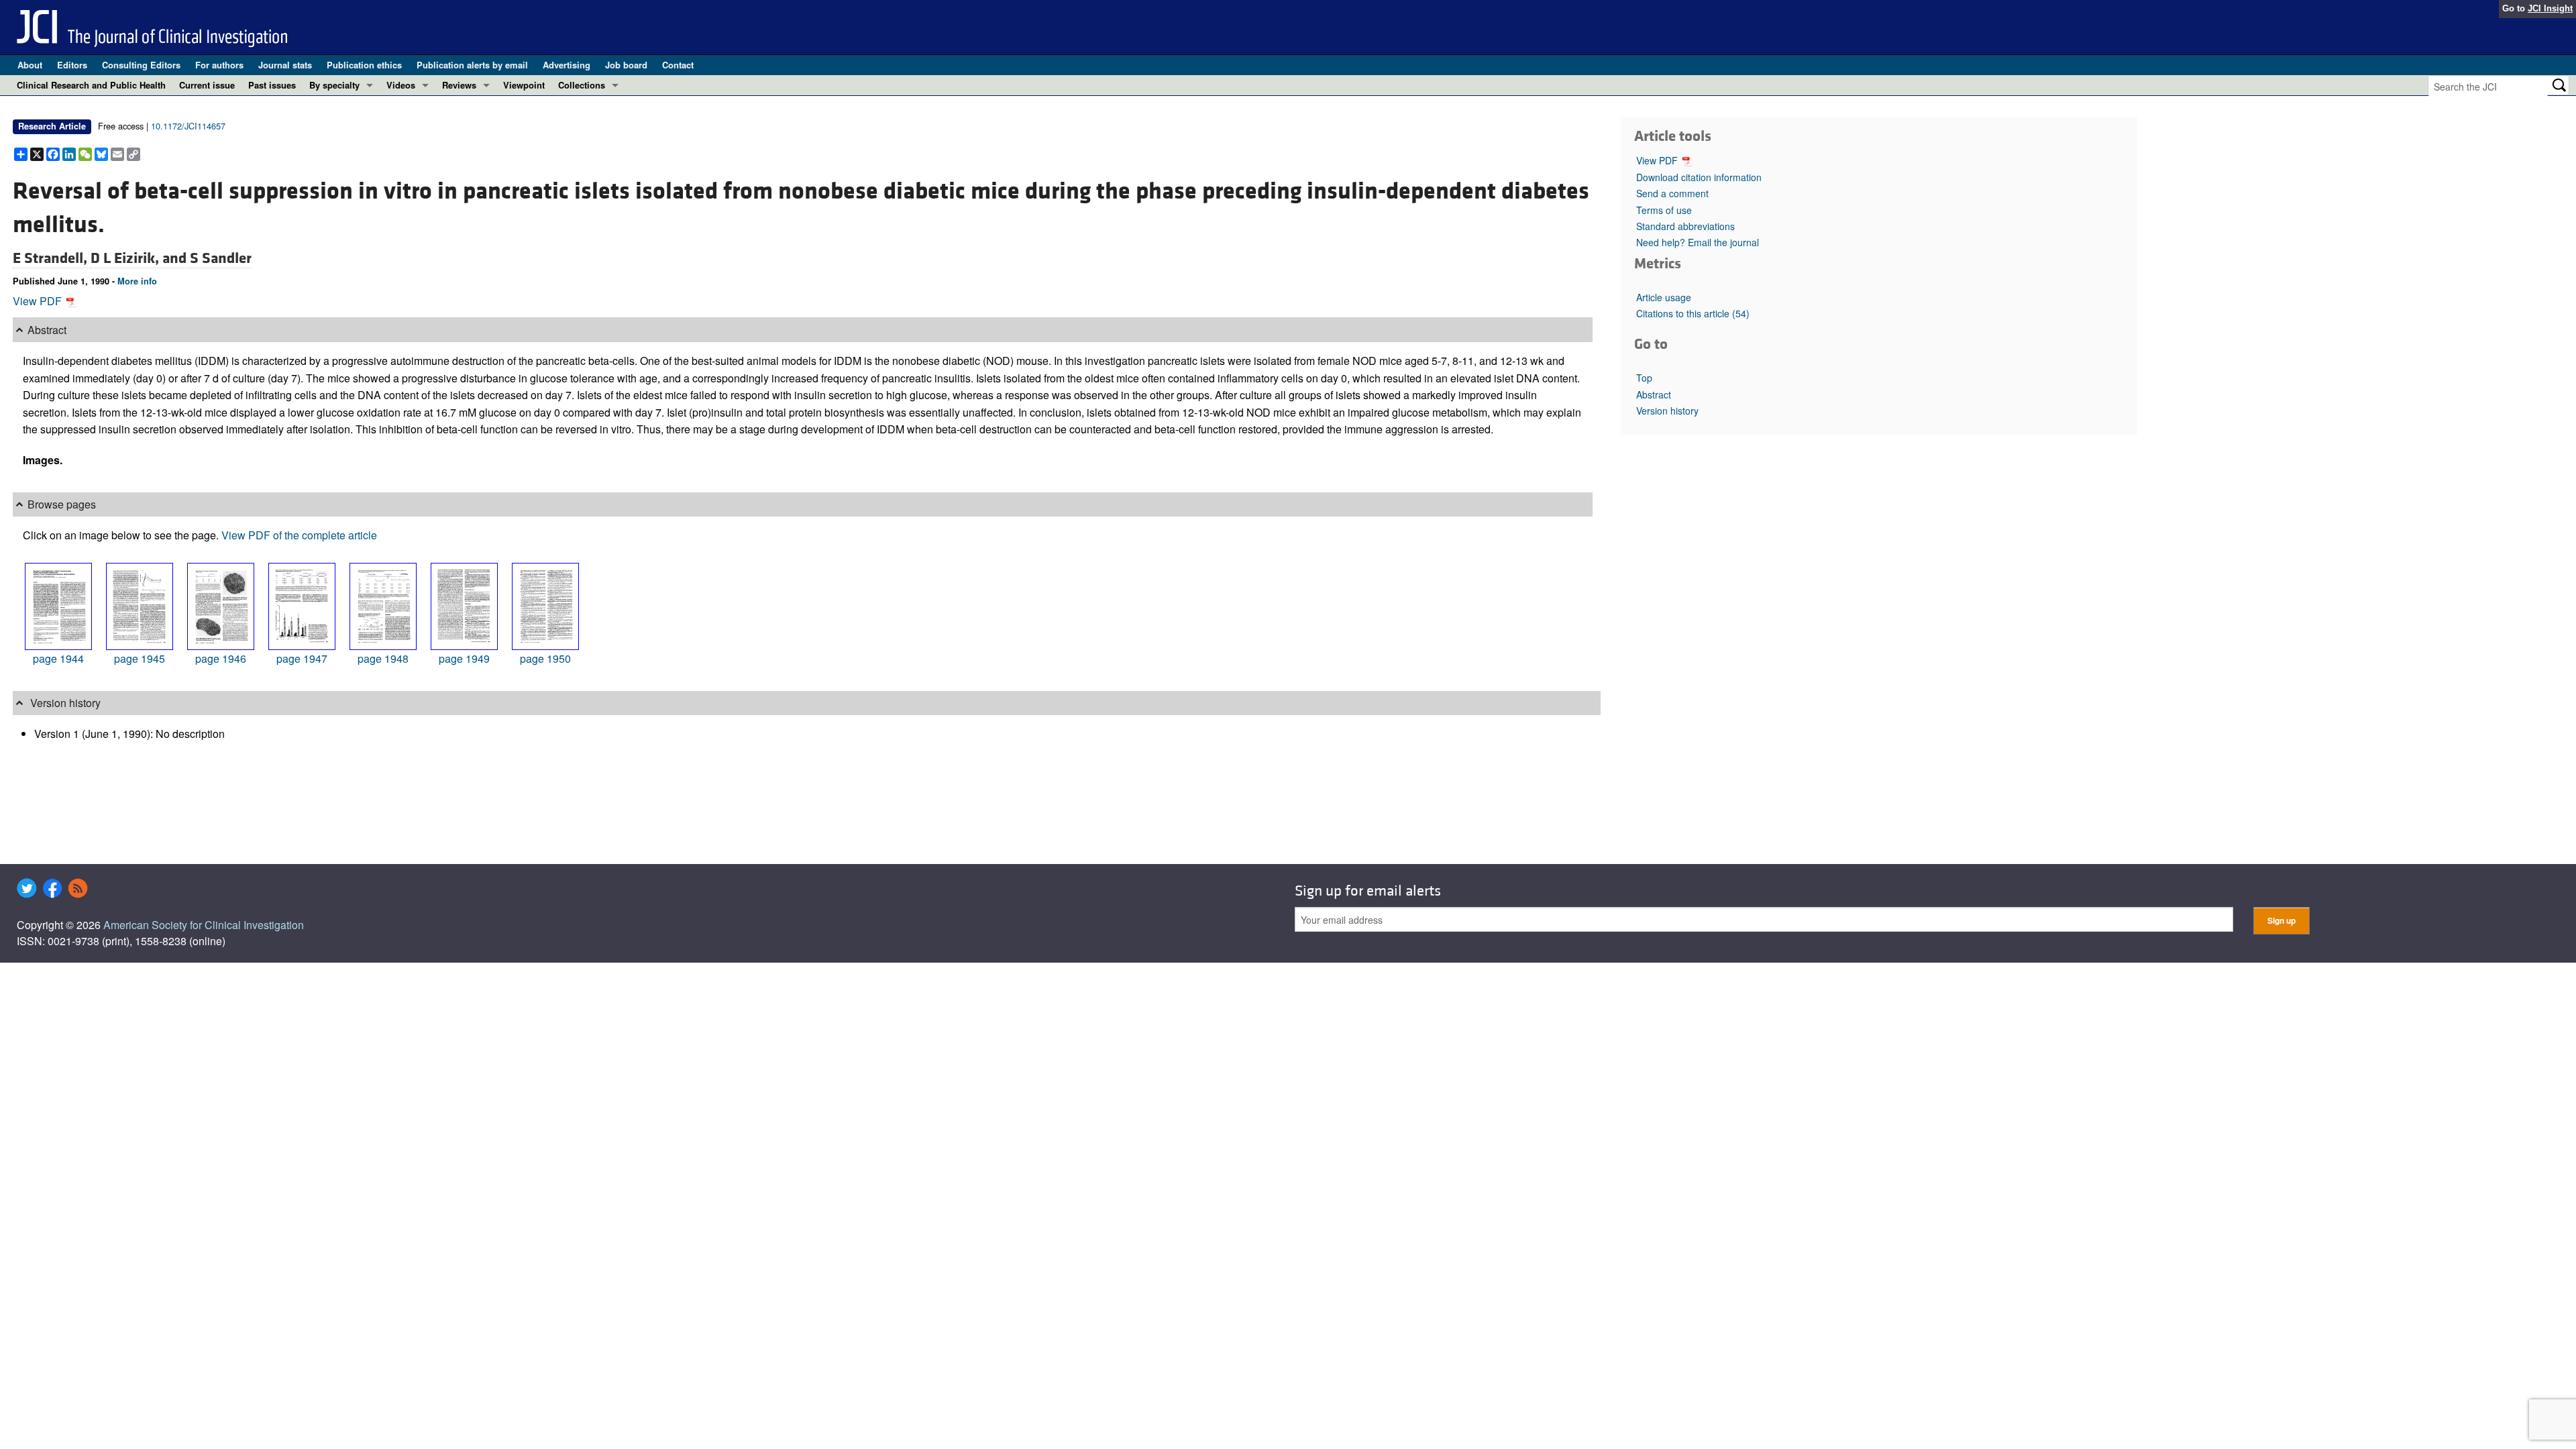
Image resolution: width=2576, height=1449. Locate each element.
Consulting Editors (141, 65)
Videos (401, 85)
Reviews (459, 85)
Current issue (207, 85)
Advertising (567, 65)
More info (137, 281)
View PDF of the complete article (299, 535)
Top (1644, 378)
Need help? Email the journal (1698, 242)
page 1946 (221, 658)
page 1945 (140, 658)
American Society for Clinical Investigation (204, 925)
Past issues (272, 85)
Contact (678, 65)
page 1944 (58, 658)
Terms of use (1664, 210)
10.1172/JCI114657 (188, 126)
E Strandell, (52, 258)
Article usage (1664, 297)
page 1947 (302, 658)
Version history (1667, 411)
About (30, 65)
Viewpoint (524, 85)
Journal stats (285, 65)
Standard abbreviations (1685, 226)
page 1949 (464, 658)
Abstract (1654, 394)
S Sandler (221, 258)
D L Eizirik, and (140, 258)
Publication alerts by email (472, 65)
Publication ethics (364, 65)
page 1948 (383, 658)
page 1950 (545, 658)
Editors (72, 65)
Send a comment (1672, 193)
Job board (626, 65)
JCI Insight (2550, 8)
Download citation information (1699, 177)
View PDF (39, 301)
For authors (219, 65)
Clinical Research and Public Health (91, 85)
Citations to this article (1693, 313)
